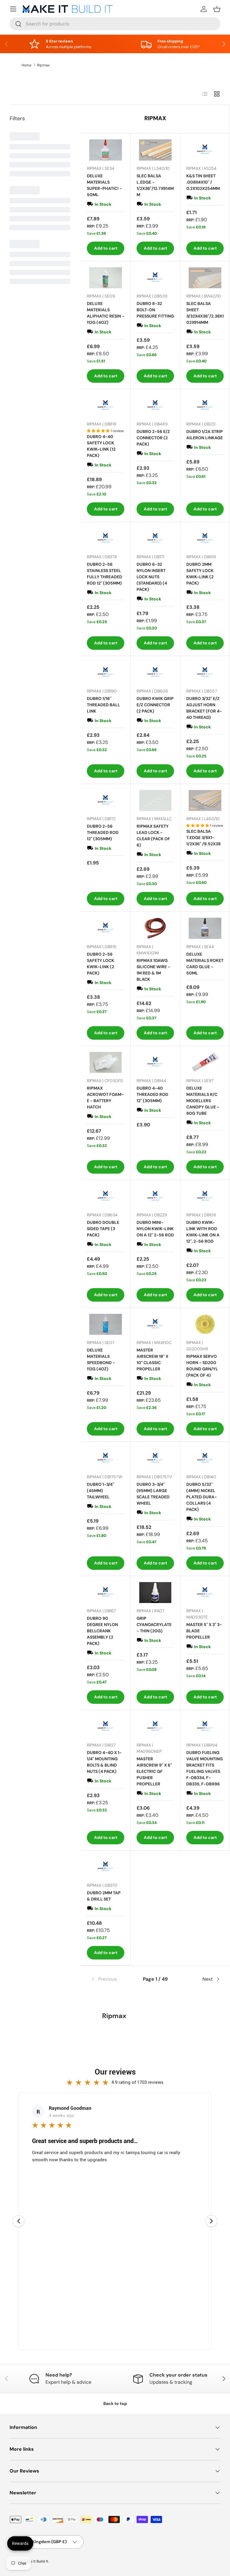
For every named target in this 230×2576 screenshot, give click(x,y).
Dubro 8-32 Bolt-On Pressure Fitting (155, 310)
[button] (217, 9)
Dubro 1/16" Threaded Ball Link (103, 705)
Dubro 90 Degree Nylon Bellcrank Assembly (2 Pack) (102, 1631)
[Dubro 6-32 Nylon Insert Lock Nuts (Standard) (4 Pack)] (155, 539)
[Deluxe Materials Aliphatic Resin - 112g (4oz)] (106, 278)
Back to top (115, 2403)
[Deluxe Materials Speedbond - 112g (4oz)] (106, 1324)
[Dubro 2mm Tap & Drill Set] (106, 1867)
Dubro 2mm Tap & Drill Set (104, 1896)
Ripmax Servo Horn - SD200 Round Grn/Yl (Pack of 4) (202, 1366)
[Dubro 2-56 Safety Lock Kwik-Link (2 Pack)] (106, 928)
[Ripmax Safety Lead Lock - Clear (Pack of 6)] (155, 801)
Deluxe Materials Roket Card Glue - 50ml (205, 964)
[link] (112, 1979)
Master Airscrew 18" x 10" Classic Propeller (152, 1359)
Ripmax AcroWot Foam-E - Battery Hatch (105, 1098)
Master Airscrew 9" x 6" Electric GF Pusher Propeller (154, 1771)
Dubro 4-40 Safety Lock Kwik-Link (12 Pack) (101, 446)
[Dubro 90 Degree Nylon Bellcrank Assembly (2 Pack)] (106, 1593)
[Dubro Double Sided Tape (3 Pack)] (106, 1197)
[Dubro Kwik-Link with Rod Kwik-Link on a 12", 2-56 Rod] (205, 1197)
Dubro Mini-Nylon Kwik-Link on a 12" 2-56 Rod (155, 1229)
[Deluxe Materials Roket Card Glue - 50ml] (205, 928)
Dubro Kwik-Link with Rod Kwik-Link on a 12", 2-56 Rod (203, 1232)
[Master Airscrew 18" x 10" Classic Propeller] (155, 1324)
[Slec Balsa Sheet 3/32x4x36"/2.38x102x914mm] (205, 278)
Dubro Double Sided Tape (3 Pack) (103, 1229)
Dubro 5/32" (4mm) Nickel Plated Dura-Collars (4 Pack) (202, 1497)
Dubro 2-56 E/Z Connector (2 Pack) (153, 438)
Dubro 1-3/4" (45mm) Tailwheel (100, 1491)
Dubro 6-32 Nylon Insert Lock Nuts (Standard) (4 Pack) (152, 577)
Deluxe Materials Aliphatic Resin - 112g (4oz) (106, 313)
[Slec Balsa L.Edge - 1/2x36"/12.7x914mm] (155, 150)
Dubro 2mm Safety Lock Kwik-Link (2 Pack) (200, 574)
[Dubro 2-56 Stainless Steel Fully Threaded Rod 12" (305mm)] (106, 539)
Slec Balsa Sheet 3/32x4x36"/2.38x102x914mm (205, 313)
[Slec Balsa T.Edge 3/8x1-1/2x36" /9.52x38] (205, 801)
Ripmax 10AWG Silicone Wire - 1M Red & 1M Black (153, 970)
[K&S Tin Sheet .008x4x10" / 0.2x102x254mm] (205, 150)
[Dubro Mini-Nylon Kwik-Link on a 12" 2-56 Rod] (155, 1197)
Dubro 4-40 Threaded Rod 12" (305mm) (152, 1094)
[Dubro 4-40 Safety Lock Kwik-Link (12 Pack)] (106, 406)
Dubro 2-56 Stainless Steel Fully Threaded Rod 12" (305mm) (105, 574)
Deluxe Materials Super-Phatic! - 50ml (104, 185)
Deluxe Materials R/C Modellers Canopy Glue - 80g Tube (203, 1101)
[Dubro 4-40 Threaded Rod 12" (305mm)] (155, 1063)
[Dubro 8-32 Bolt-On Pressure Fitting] (155, 278)
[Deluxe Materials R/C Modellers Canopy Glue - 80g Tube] (205, 1063)
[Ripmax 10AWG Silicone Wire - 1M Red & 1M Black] (155, 928)
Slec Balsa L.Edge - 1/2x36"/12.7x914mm (155, 185)
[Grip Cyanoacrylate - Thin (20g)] (155, 1593)
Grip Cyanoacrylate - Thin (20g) (154, 1625)
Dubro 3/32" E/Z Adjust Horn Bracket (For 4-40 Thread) (204, 708)
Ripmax (43, 65)
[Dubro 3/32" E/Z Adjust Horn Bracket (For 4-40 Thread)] (205, 673)
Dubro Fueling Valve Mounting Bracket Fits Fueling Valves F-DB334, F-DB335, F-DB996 (205, 1768)
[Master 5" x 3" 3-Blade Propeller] (205, 1593)
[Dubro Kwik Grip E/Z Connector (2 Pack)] (155, 673)
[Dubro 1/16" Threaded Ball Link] (106, 673)
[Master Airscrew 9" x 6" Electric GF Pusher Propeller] (155, 1727)
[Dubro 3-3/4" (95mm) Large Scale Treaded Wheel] (155, 1458)
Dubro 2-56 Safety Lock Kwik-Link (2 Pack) (100, 964)
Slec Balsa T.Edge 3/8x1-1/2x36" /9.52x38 (203, 838)
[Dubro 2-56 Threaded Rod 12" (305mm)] (106, 801)
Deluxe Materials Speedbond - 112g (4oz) (101, 1359)
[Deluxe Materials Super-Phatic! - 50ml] (106, 150)
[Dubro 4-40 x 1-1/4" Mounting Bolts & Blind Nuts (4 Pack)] (106, 1727)
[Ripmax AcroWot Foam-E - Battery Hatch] (106, 1063)
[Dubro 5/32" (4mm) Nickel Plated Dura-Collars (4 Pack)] (205, 1458)
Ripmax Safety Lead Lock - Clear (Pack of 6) (153, 836)
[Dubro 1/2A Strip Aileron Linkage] (205, 406)
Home (27, 65)
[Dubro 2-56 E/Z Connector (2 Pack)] (155, 406)
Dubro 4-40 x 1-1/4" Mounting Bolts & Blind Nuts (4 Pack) (104, 1762)
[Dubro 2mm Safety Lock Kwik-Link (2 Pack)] (205, 539)
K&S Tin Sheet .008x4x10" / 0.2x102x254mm (203, 182)
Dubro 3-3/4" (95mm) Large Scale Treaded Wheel (153, 1494)
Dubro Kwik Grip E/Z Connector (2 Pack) (155, 705)
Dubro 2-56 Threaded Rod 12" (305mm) (103, 832)
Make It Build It (36, 2561)
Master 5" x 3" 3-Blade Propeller (204, 1631)
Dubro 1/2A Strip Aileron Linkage (205, 435)
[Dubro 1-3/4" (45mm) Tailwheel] (106, 1458)
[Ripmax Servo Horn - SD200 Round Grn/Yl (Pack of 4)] (205, 1324)
